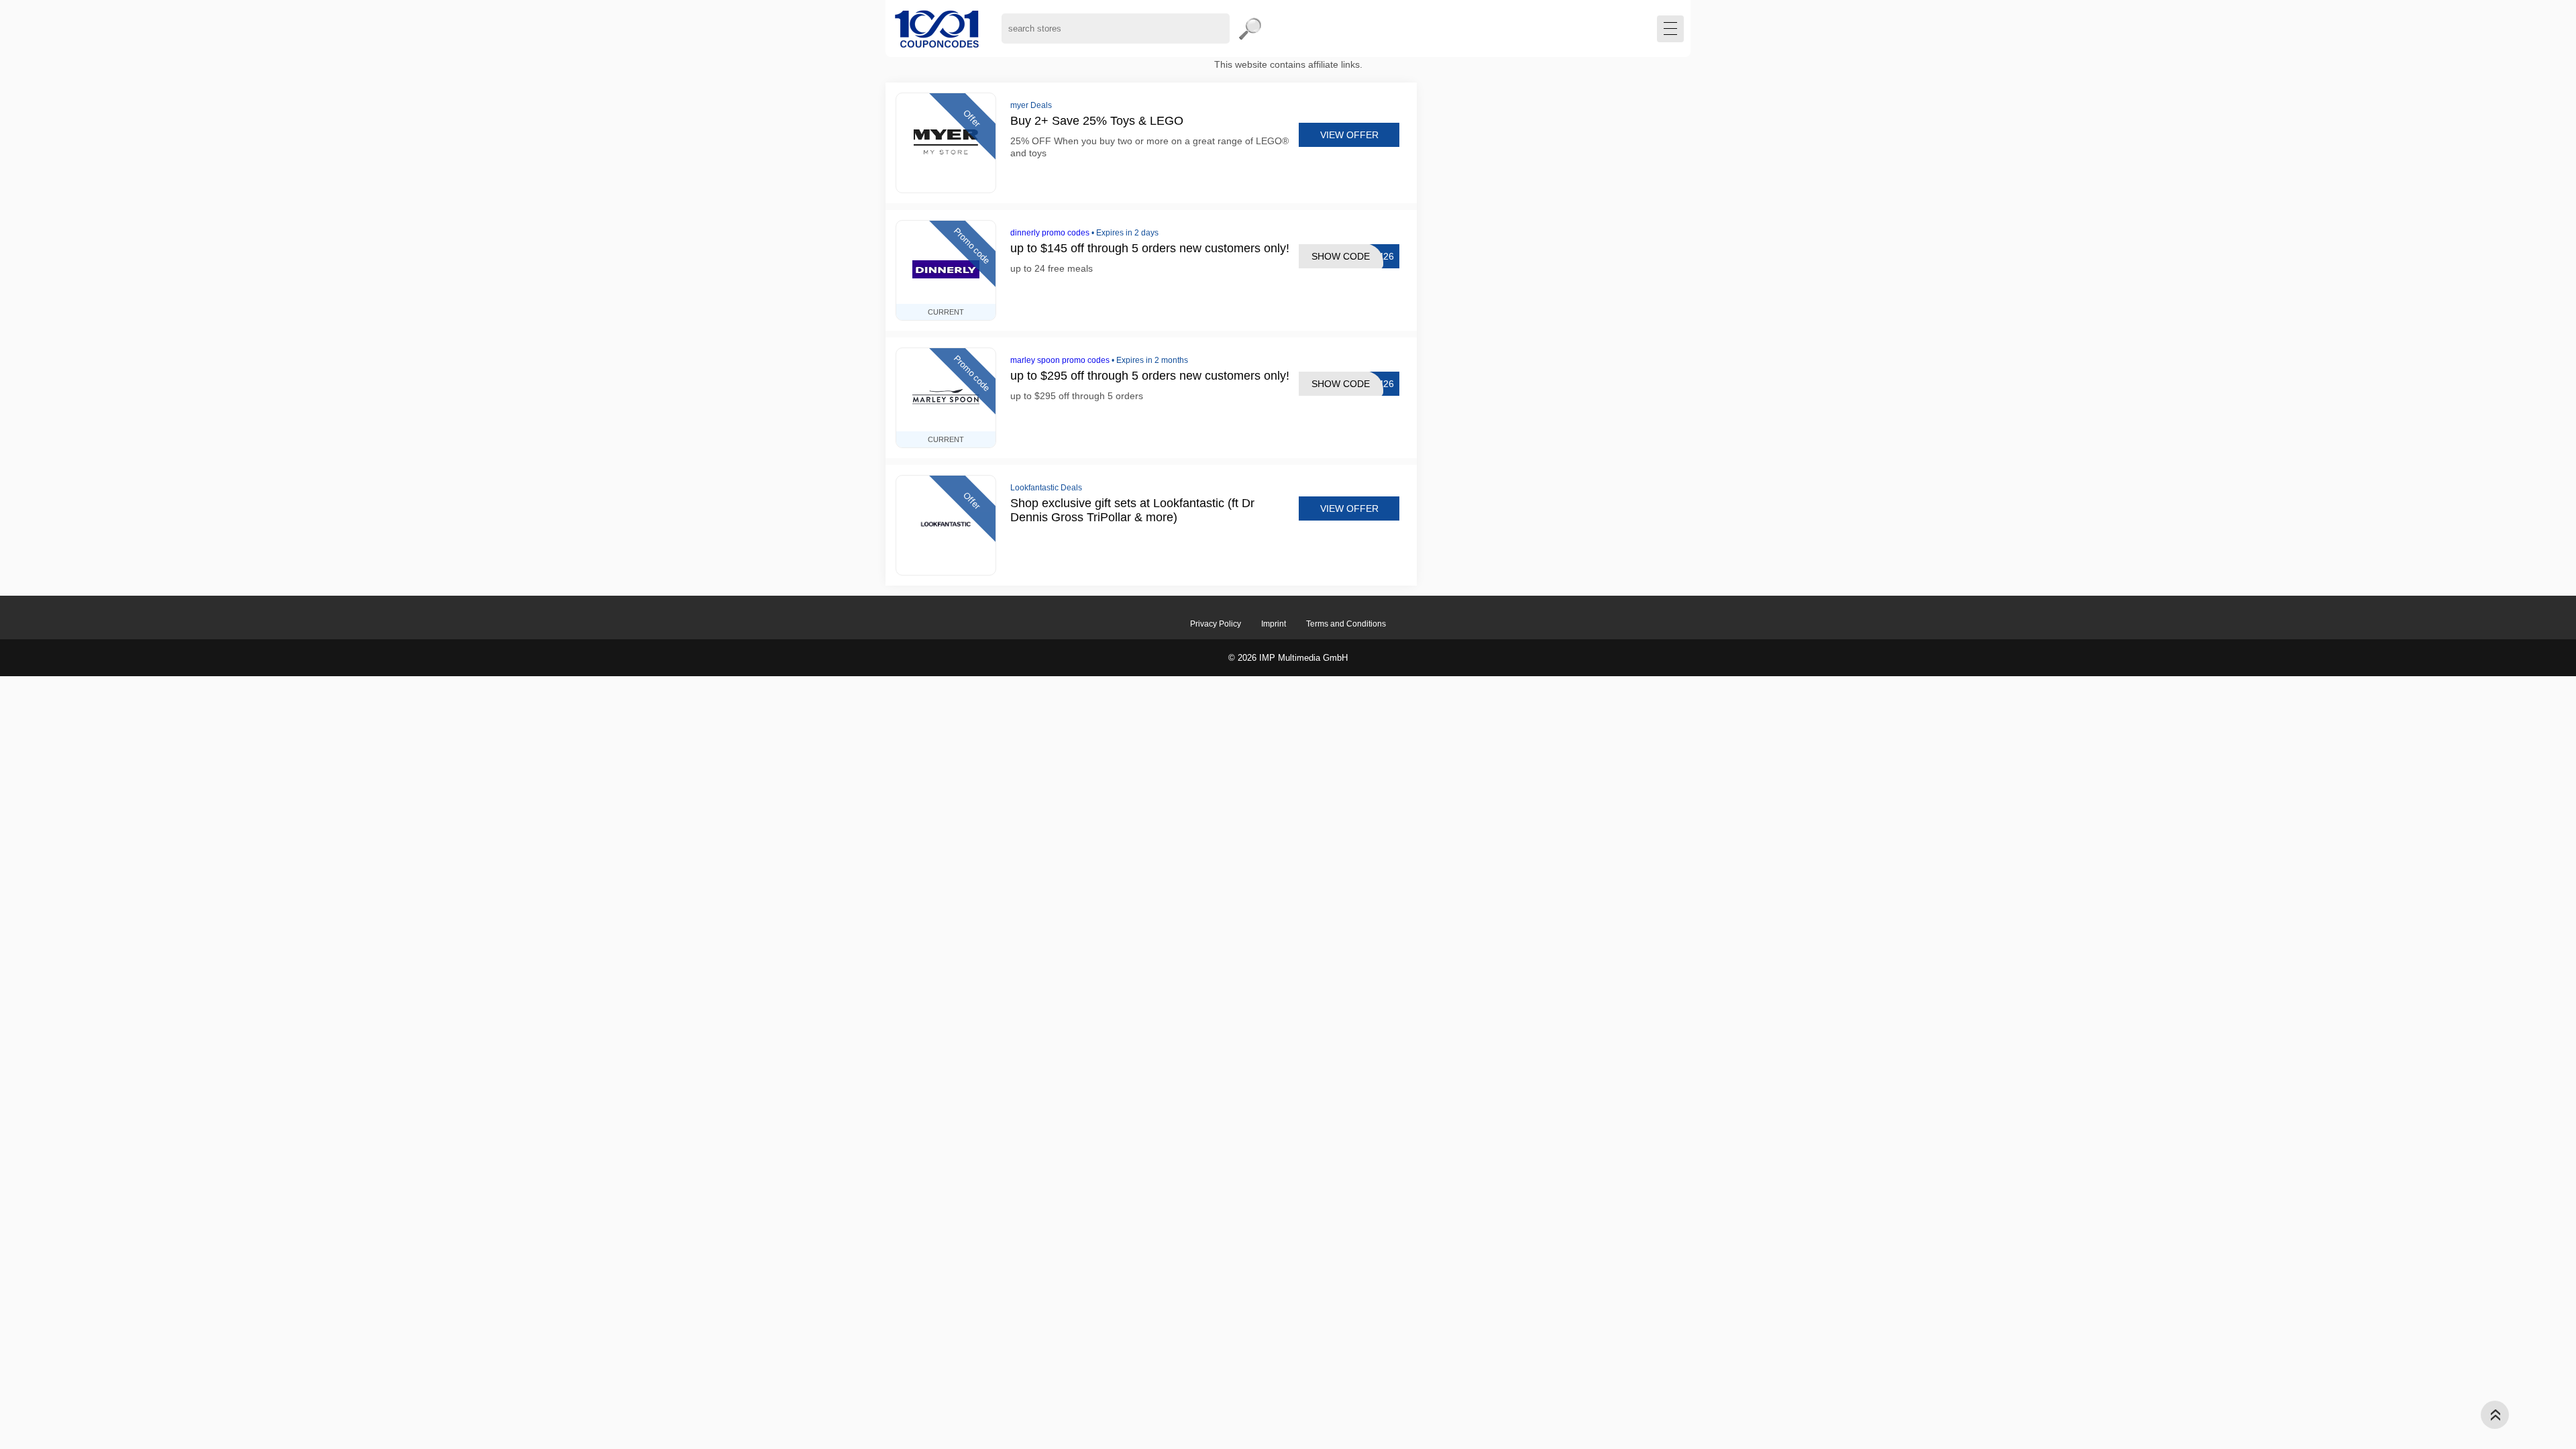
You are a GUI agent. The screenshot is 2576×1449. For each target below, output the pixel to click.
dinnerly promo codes (1050, 233)
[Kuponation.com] (937, 29)
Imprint (1274, 624)
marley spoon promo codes (1060, 360)
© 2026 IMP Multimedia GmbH (1288, 658)
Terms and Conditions (1346, 624)
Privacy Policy (1216, 624)
